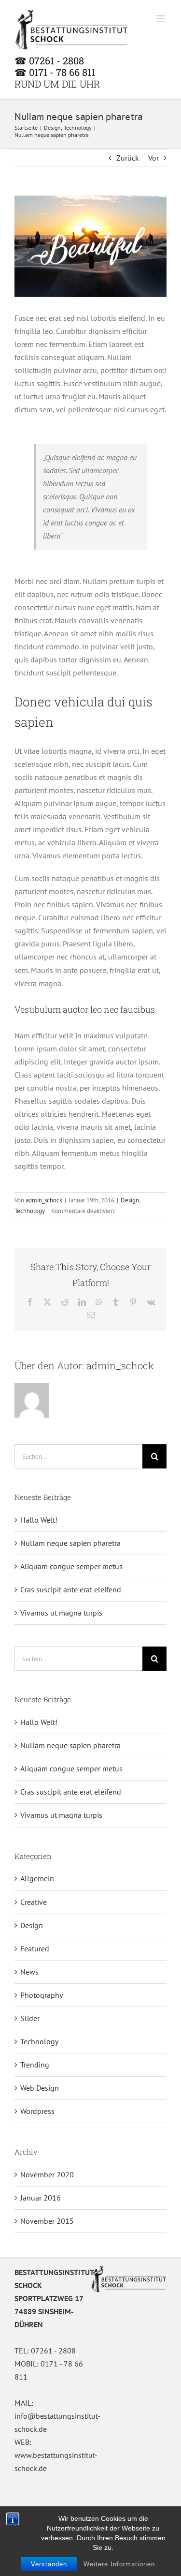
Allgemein (37, 1878)
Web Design (40, 2088)
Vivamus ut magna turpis (61, 1613)
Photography (42, 1995)
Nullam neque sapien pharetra (70, 1543)
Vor (153, 158)
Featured (35, 1948)
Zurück (128, 158)
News (29, 1972)
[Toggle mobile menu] (161, 19)
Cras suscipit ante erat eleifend (71, 1589)
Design (130, 1200)
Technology (30, 1211)
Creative (34, 1902)
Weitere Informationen (119, 2564)
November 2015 (47, 2221)
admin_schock (44, 1200)
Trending (35, 2065)
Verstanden (49, 2564)
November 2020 (47, 2174)
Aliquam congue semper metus (71, 1566)
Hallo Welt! (39, 1520)
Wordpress (37, 2111)
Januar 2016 (41, 2198)
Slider (30, 2018)
